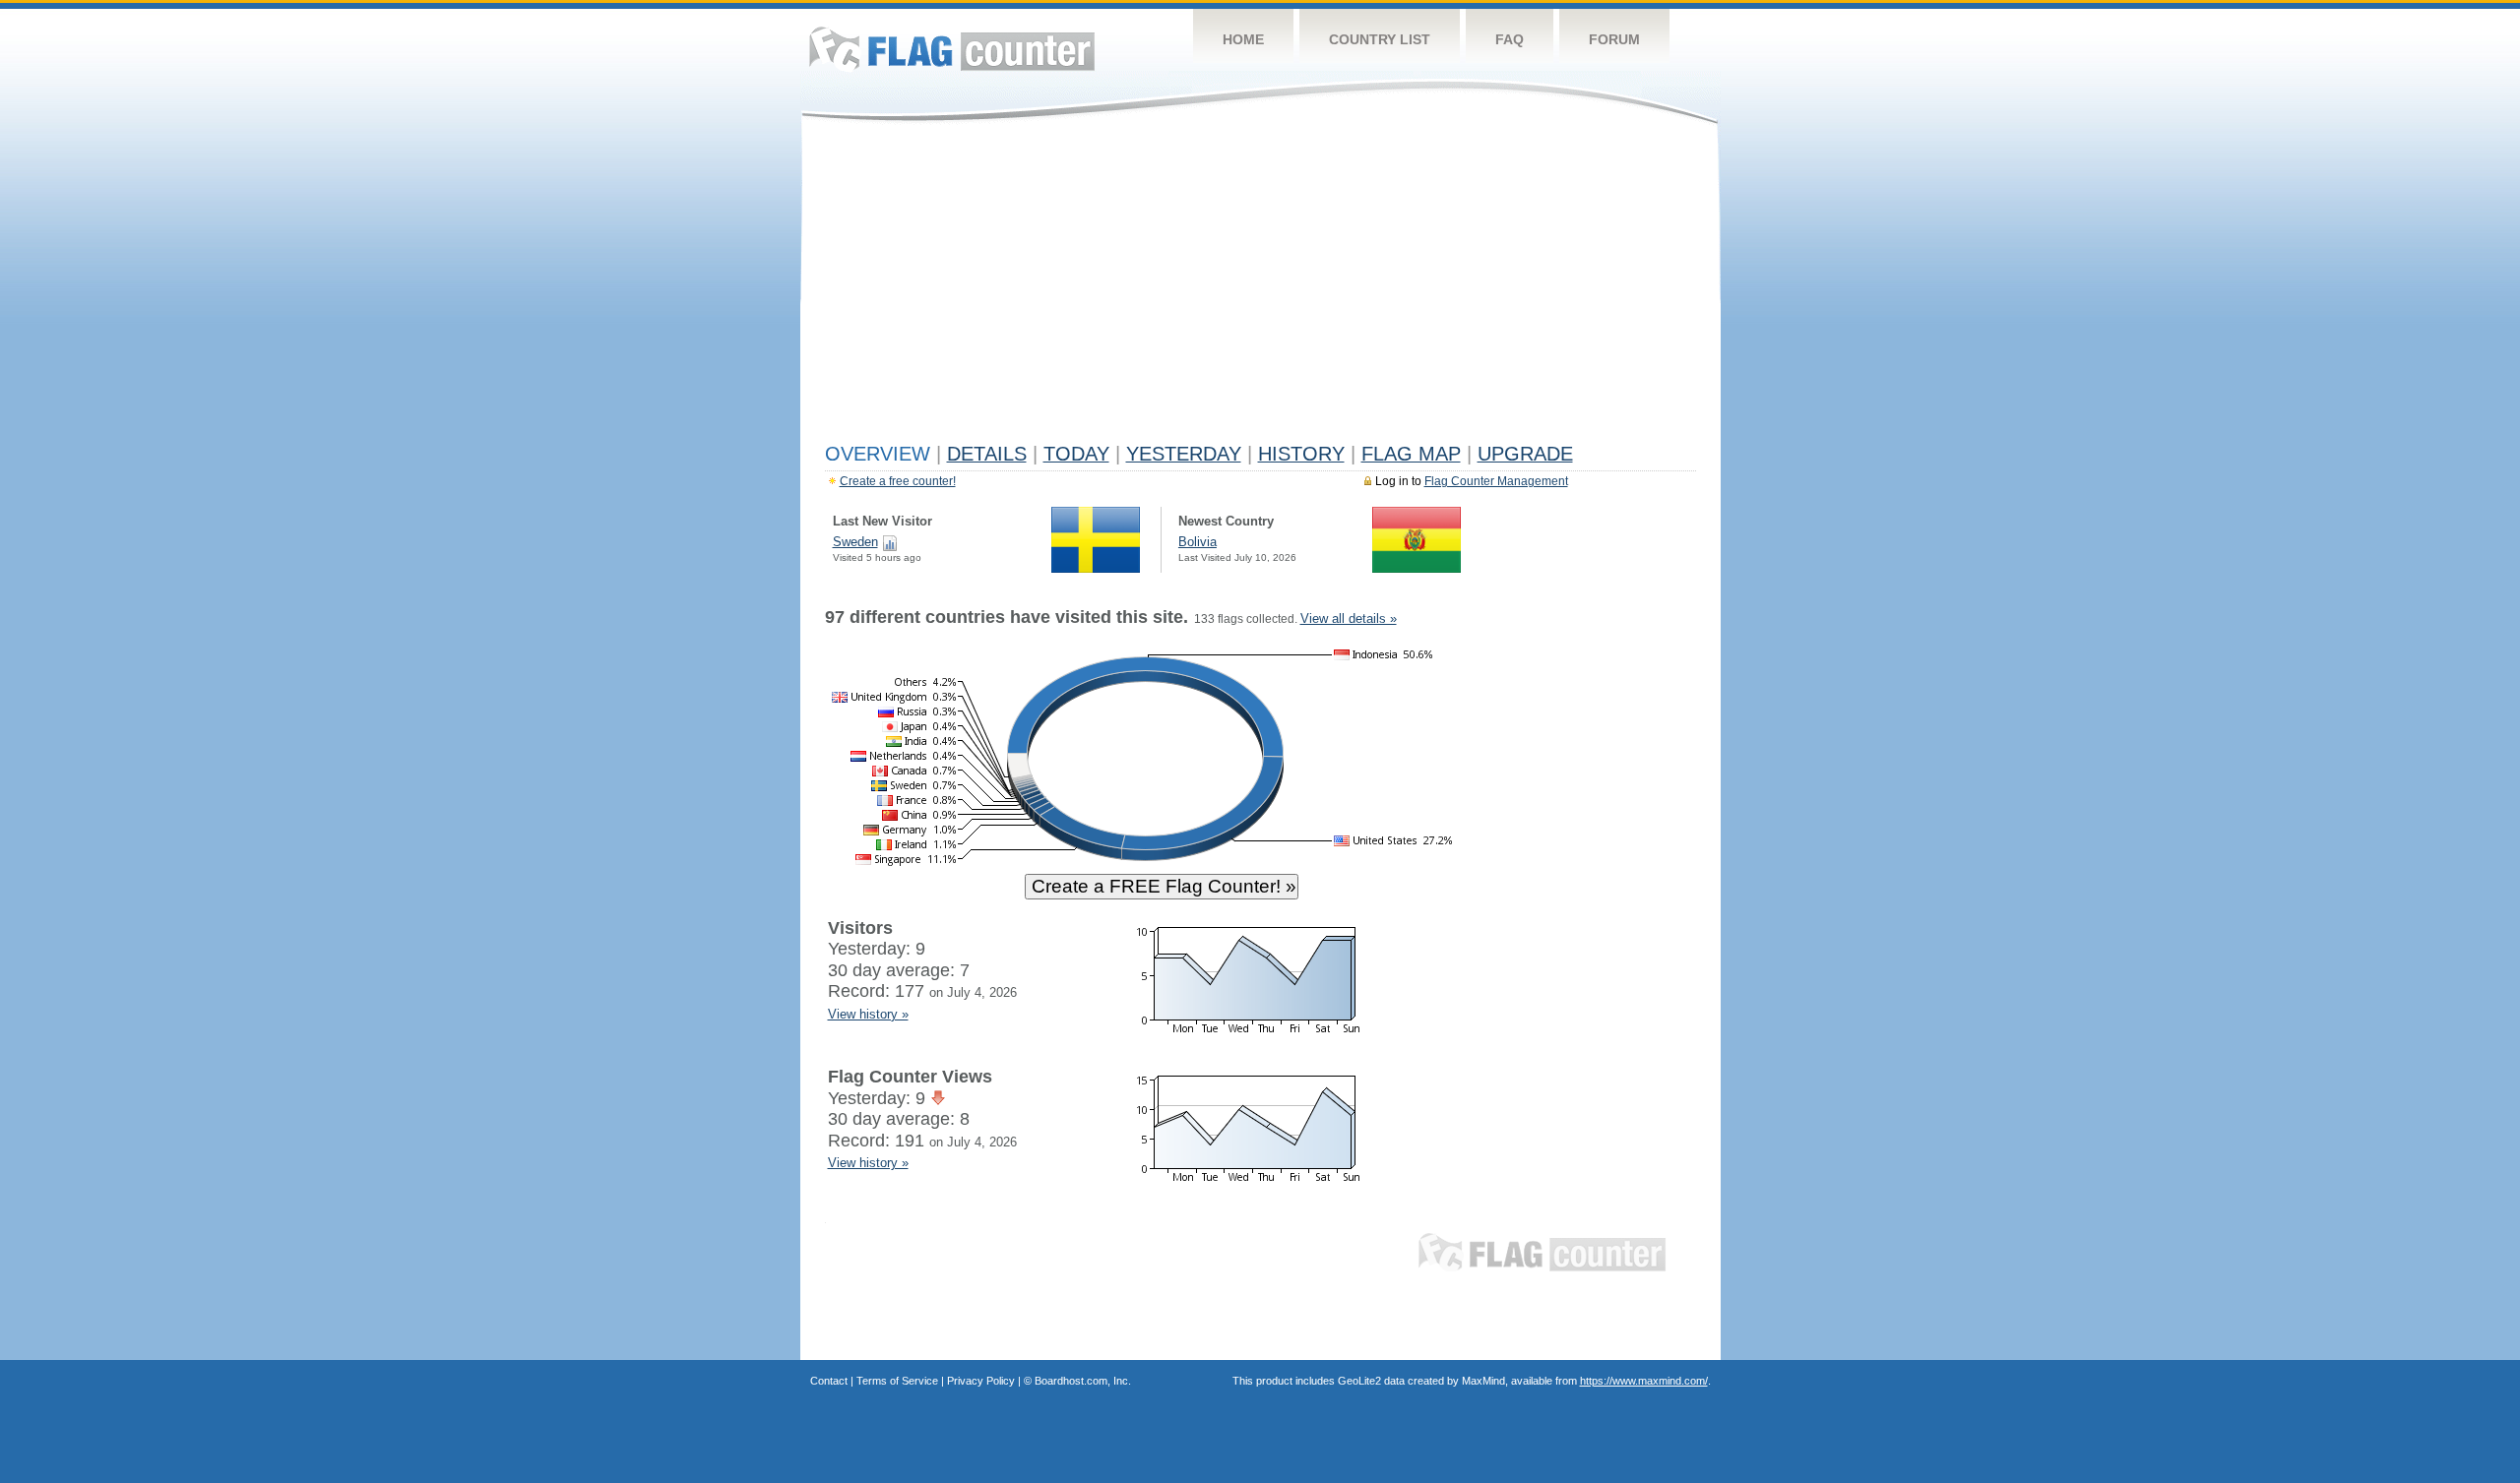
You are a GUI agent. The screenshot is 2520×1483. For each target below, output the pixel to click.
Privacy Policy (981, 1381)
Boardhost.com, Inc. (1083, 1381)
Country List (1380, 39)
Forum (1614, 39)
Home (1243, 39)
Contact (829, 1381)
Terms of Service (897, 1381)
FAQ (1510, 39)
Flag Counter (952, 49)
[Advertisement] (1260, 287)
